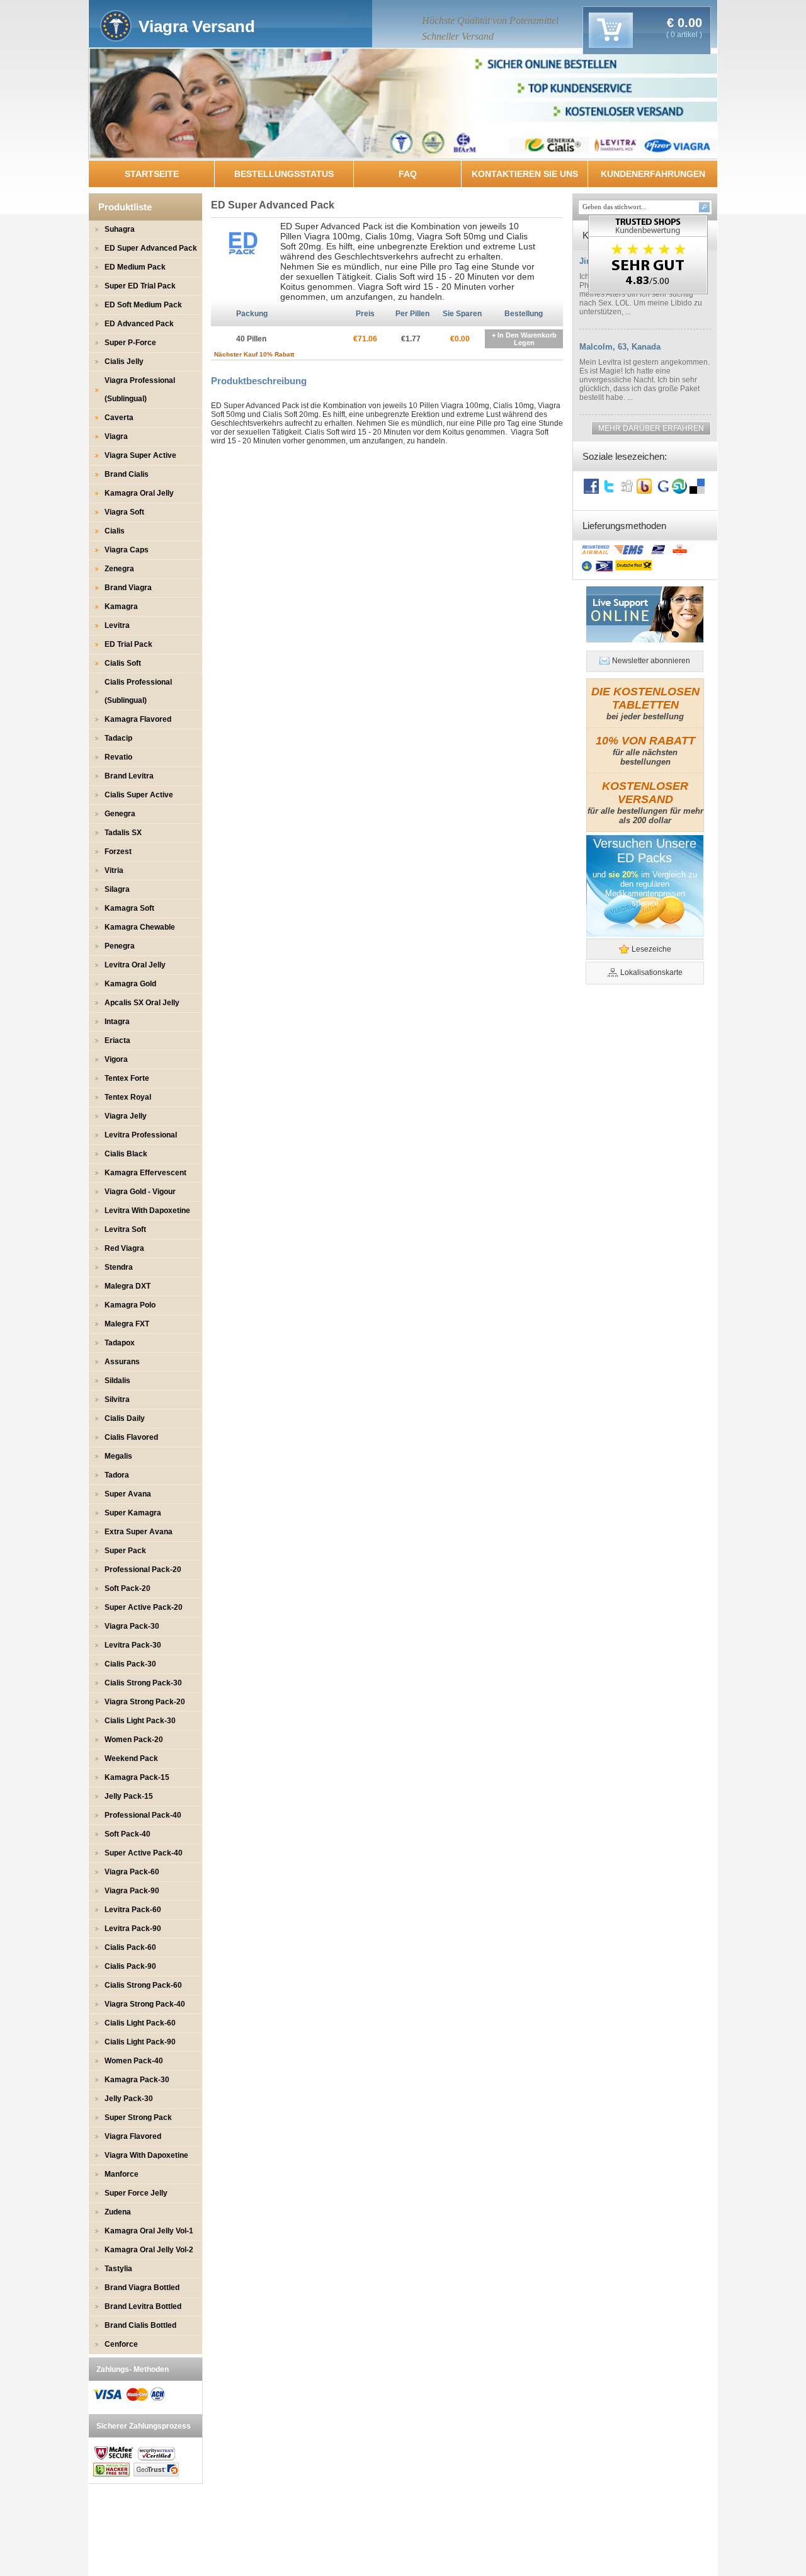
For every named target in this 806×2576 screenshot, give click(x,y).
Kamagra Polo (130, 1305)
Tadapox (120, 1343)
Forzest (118, 852)
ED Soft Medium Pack (143, 305)
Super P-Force (130, 343)
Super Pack (125, 1551)
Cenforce (121, 2344)
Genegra (120, 814)
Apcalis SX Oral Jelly (142, 1003)
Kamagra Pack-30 (137, 2080)
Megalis (118, 1456)
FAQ (408, 174)
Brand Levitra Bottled (143, 2306)
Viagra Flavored (133, 2136)
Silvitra (117, 1399)
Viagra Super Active (140, 455)
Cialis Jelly (124, 362)
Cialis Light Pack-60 (140, 2023)
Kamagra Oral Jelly (139, 493)
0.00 (688, 23)
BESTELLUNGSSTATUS (284, 174)
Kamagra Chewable (140, 927)
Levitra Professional (141, 1135)
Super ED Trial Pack (140, 286)
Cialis (115, 531)
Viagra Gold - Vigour (140, 1192)
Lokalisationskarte (651, 972)
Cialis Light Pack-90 (140, 2042)
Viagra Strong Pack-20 (145, 1702)
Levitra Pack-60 (133, 1910)
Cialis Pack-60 (130, 1947)
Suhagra (120, 229)
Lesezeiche (651, 949)
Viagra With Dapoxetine (146, 2155)
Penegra (120, 946)
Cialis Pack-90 (130, 1966)
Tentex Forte (127, 1078)
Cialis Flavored (131, 1437)
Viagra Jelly (126, 1116)
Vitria (114, 870)
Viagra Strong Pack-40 (145, 2004)
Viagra (116, 436)
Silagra (117, 889)
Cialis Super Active (139, 795)
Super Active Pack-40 (144, 1853)
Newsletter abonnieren (651, 661)
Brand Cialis (127, 474)
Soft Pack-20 (128, 1588)
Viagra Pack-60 (132, 1872)
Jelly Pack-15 (129, 1796)
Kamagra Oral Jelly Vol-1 (149, 2231)
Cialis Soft (123, 663)
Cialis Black (126, 1154)
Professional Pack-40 (143, 1815)
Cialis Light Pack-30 (140, 1721)
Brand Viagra (128, 588)
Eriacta (117, 1040)
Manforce (122, 2174)
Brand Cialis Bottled (140, 2325)
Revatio (118, 757)
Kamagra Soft (129, 908)
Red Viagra (124, 1248)
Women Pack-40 (134, 2061)
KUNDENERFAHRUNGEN (653, 174)
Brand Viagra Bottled (142, 2288)
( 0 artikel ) (684, 35)
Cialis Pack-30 (130, 1664)
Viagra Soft (124, 512)
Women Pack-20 (134, 1740)
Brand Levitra (129, 776)
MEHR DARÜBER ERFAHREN (651, 428)
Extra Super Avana (139, 1532)
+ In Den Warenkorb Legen (524, 339)
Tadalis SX (123, 833)
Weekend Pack (131, 1758)
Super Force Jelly (136, 2193)
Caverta (119, 418)
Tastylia (118, 2269)
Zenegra (119, 569)
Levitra (117, 625)
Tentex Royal (128, 1097)
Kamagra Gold (130, 984)
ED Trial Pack (128, 644)
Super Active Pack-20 (144, 1607)
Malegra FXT (127, 1324)
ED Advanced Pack (139, 324)
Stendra (119, 1267)
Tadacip (118, 738)
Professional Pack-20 (143, 1570)
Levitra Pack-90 (133, 1929)
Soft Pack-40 (128, 1834)
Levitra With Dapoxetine (147, 1211)
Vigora (116, 1059)
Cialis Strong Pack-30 (143, 1683)
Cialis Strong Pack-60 (143, 1985)
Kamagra (121, 607)
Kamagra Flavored (138, 719)
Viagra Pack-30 (132, 1626)
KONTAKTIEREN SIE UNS (525, 174)
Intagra (117, 1022)
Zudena (118, 2212)
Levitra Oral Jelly (135, 965)
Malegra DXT (128, 1286)
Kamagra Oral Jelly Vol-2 (149, 2250)
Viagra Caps (127, 550)
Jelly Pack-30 (129, 2099)
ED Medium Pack (135, 267)
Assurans (122, 1362)
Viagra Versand (197, 26)
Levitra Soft (125, 1229)
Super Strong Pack (138, 2117)
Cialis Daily (125, 1418)
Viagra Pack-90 (132, 1891)
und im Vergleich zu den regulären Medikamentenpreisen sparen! (645, 889)
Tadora (117, 1475)
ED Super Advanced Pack (151, 248)
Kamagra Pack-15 (137, 1777)
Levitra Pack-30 (133, 1645)
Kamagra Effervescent (145, 1173)
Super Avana (128, 1494)
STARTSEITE (152, 174)
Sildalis (117, 1381)
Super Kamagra (133, 1513)
